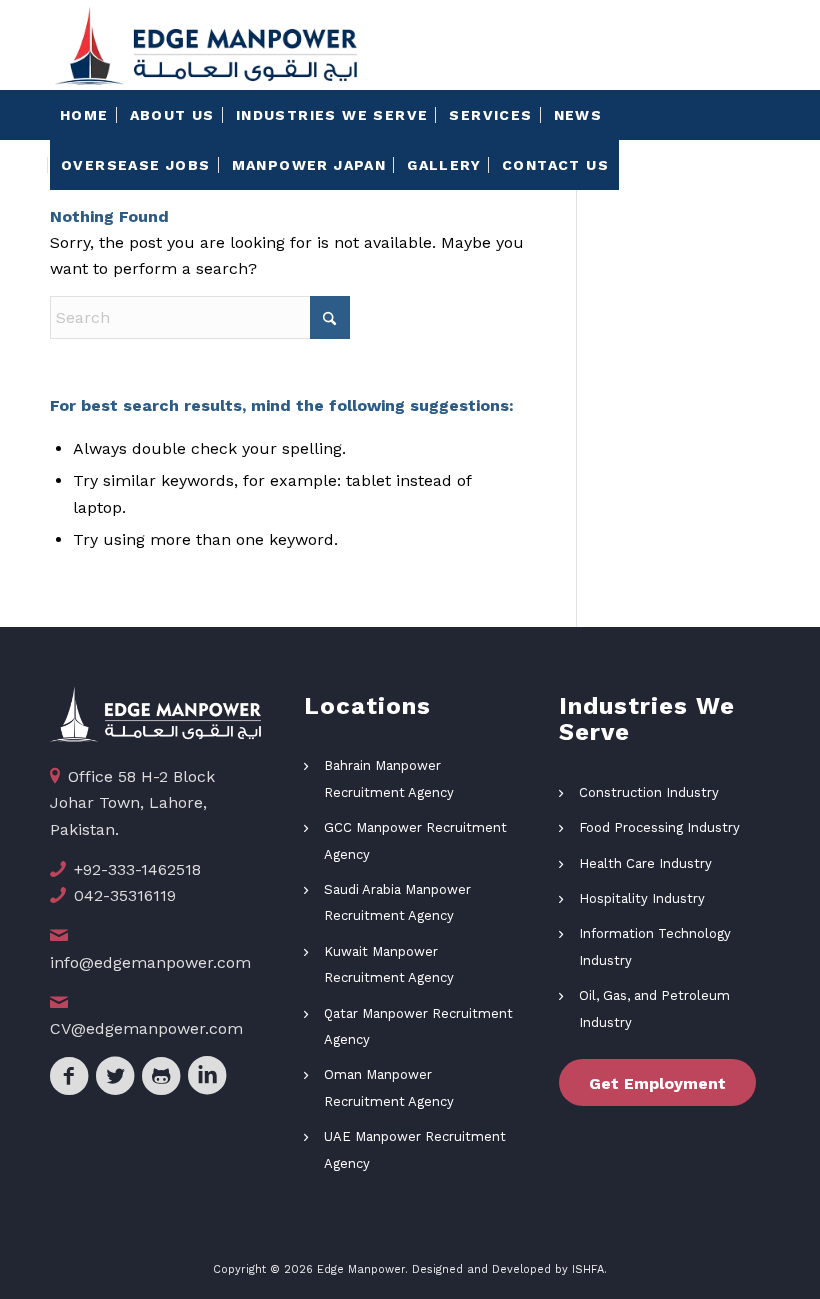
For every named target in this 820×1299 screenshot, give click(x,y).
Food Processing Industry (659, 827)
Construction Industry (649, 792)
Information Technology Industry (655, 946)
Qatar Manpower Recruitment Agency (418, 1026)
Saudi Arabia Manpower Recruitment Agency (397, 902)
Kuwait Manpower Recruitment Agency (389, 964)
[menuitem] (84, 115)
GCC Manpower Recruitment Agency (415, 840)
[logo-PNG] (206, 45)
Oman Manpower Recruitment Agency (389, 1087)
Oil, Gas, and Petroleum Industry (654, 1008)
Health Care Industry (645, 863)
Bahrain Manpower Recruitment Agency (389, 778)
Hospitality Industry (642, 898)
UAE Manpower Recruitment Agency (415, 1149)
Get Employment (657, 1083)
